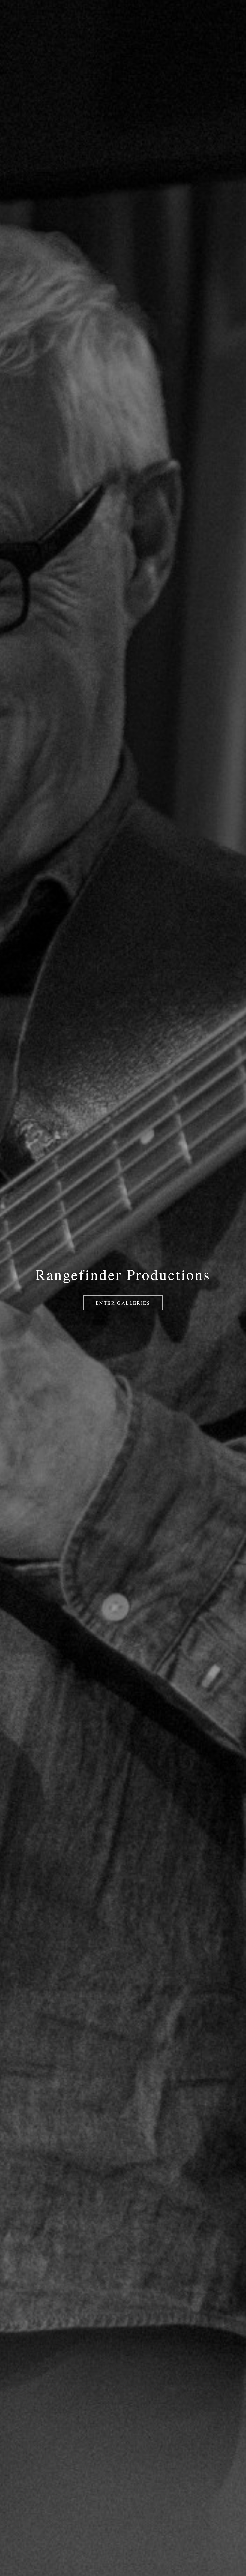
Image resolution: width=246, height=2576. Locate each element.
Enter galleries (123, 1303)
